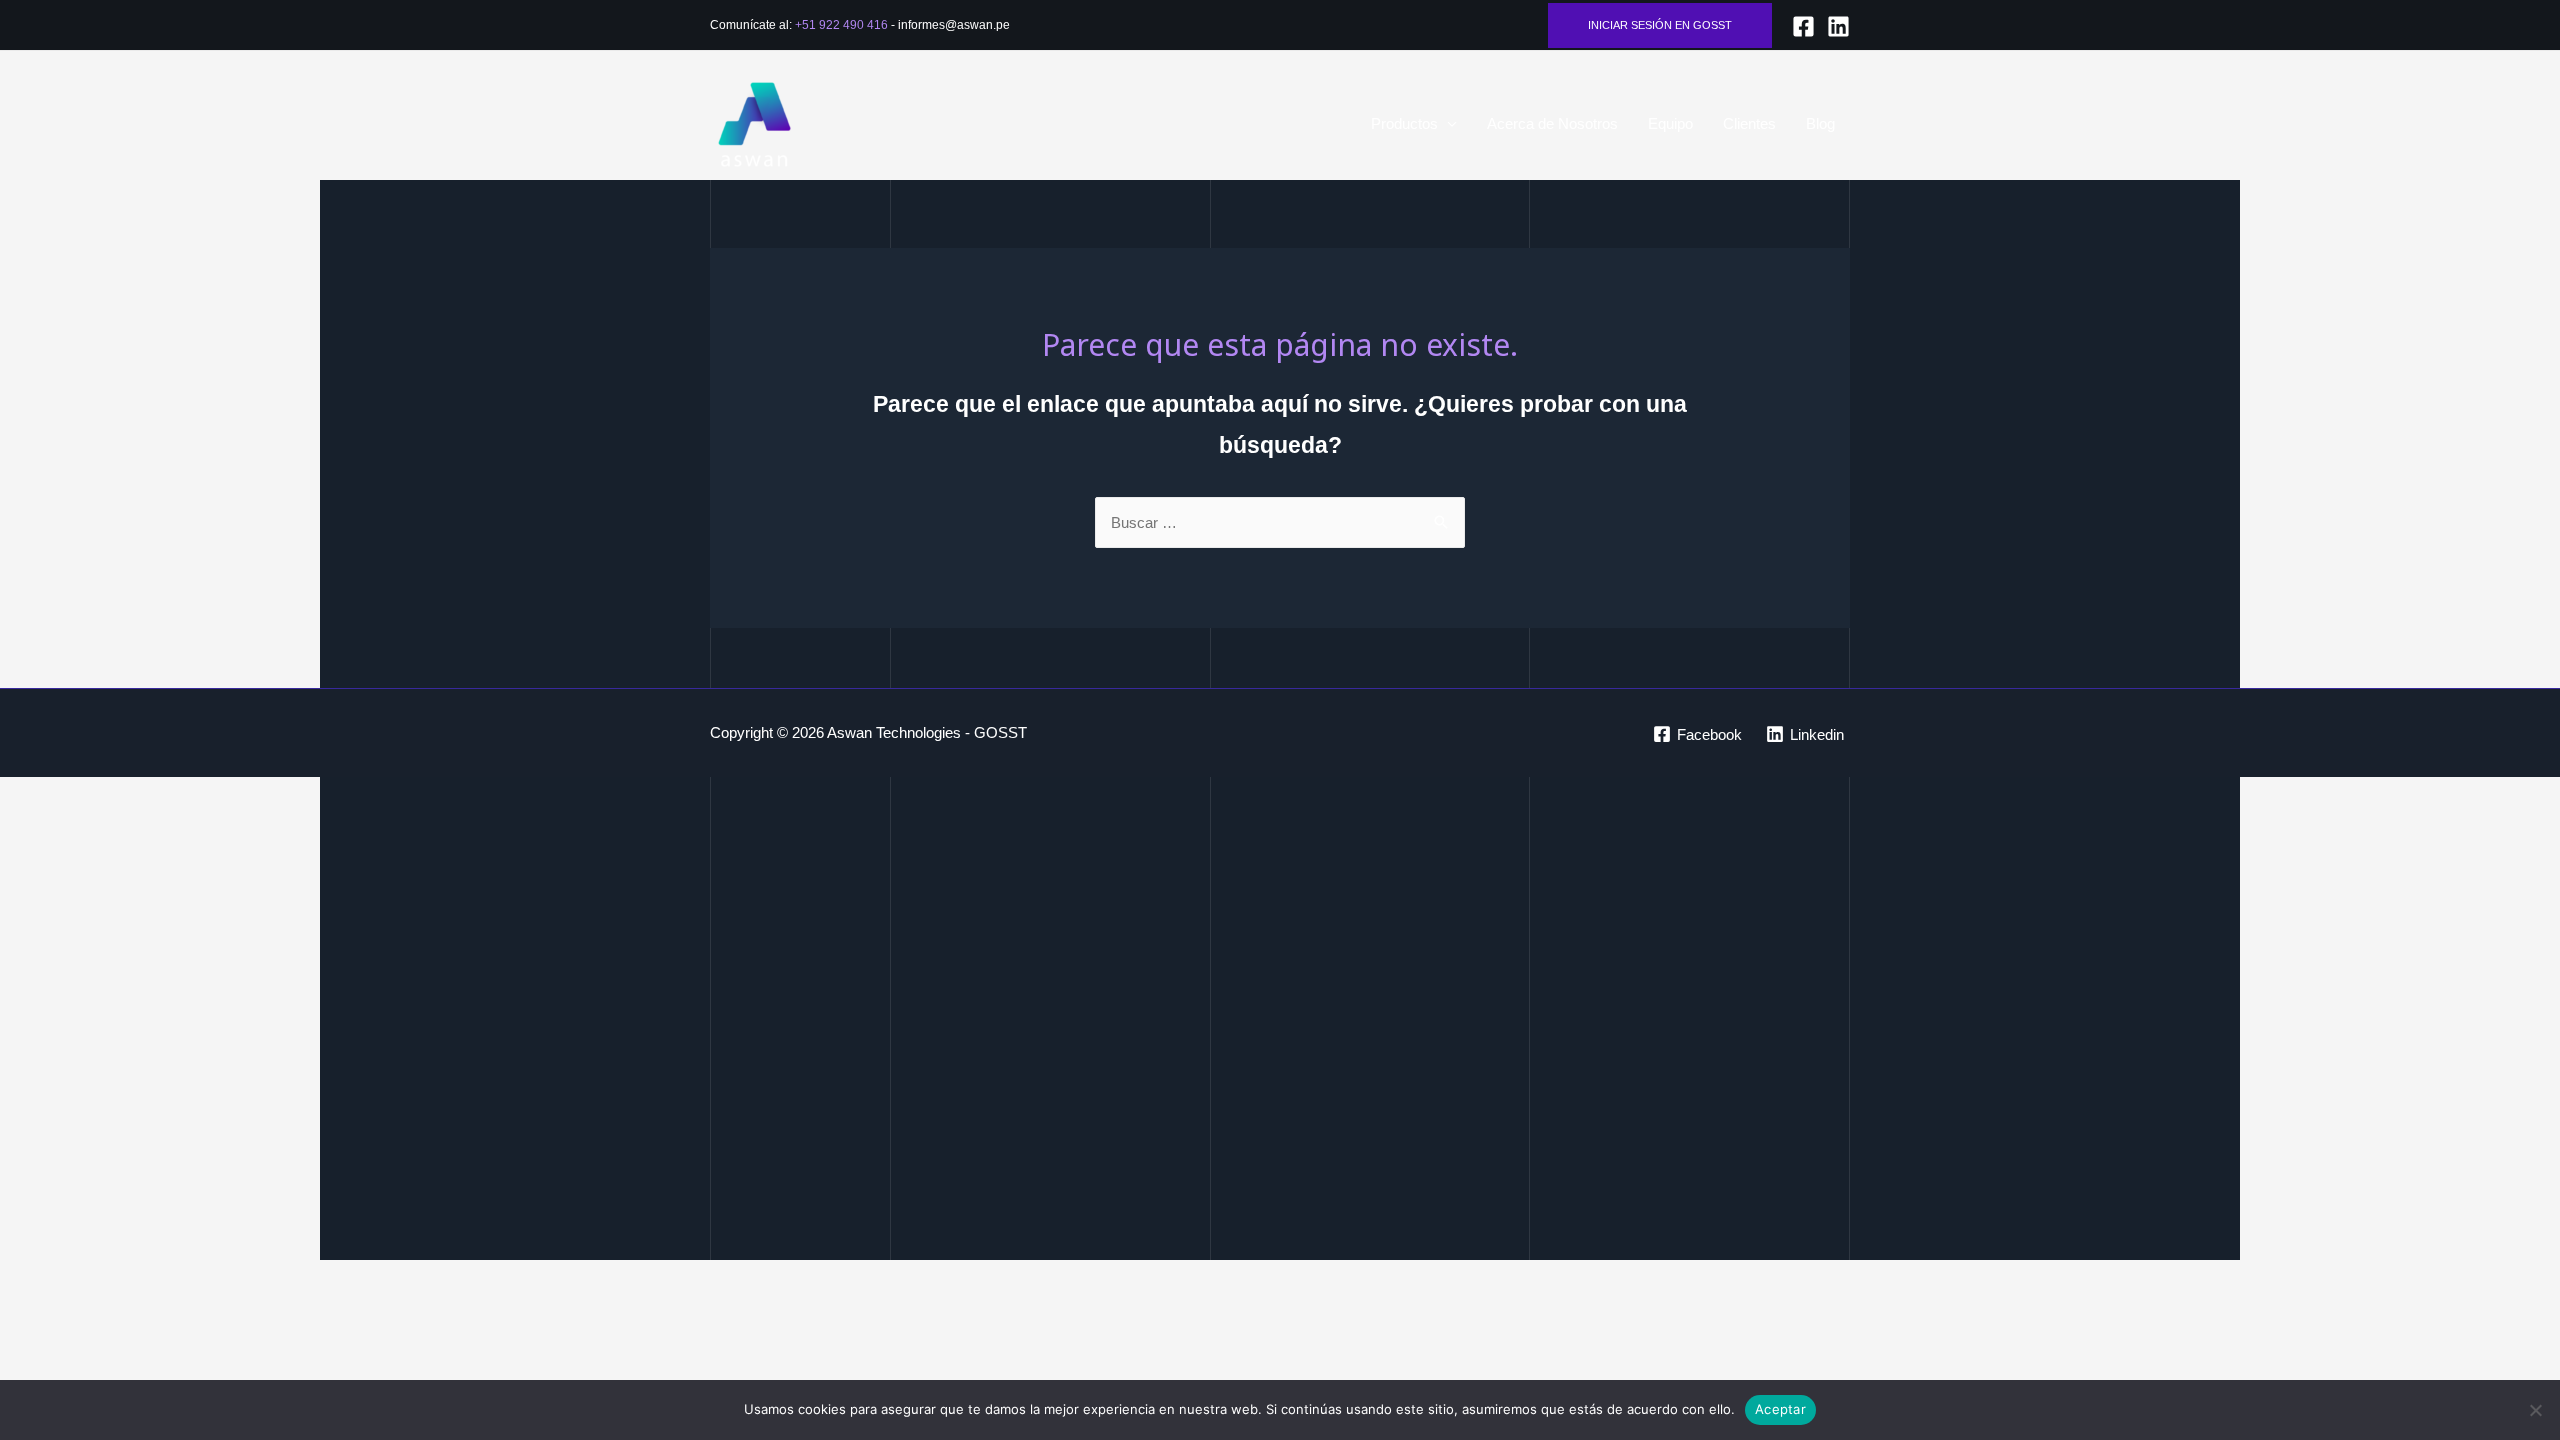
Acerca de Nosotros (1552, 123)
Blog (1820, 123)
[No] (2535, 1410)
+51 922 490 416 (841, 25)
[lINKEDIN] (1838, 26)
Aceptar (1780, 1409)
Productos (1404, 123)
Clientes (1749, 123)
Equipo (1670, 123)
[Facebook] (1803, 26)
